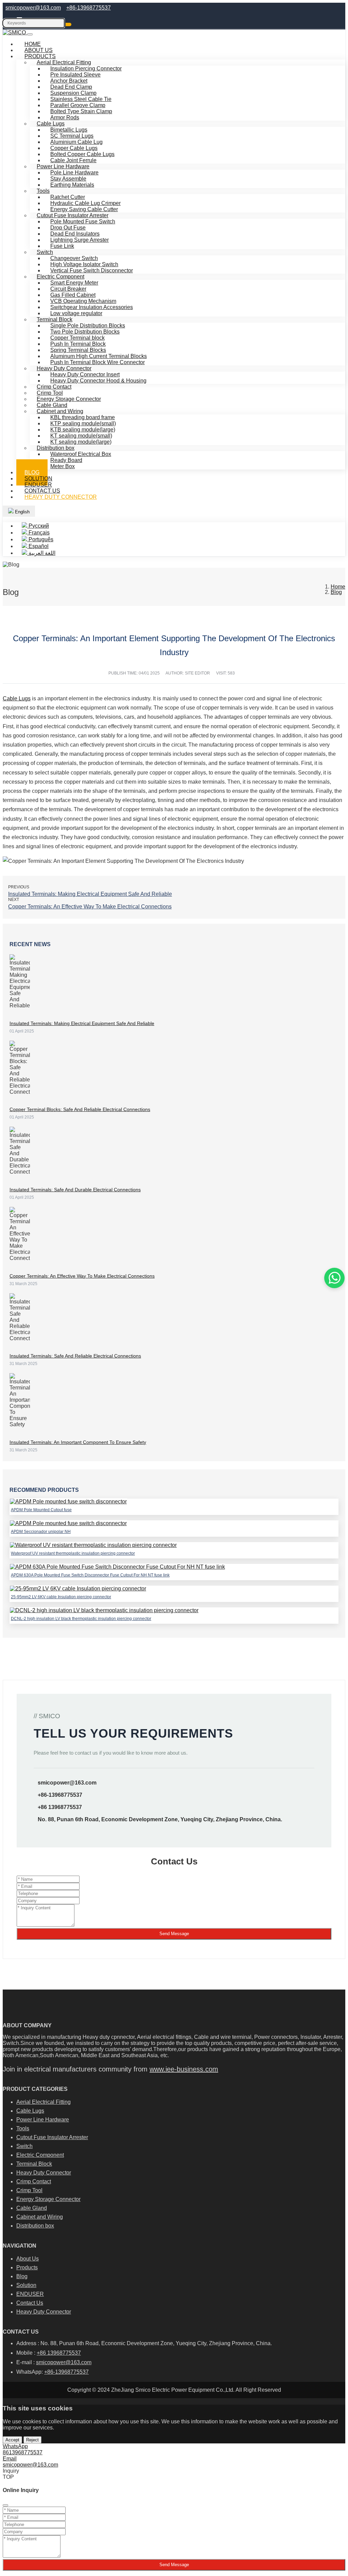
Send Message (174, 1934)
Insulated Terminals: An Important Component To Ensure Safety (78, 1442)
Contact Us (30, 2303)
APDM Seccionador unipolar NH (41, 1532)
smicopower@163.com (33, 8)
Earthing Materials (72, 185)
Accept (12, 2440)
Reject (32, 2440)
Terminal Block (34, 2164)
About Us (28, 2259)
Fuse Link (62, 246)
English (22, 512)
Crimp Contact (34, 2181)
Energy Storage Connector (48, 2199)
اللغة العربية (41, 553)
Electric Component (40, 2155)
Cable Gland (32, 2208)
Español (38, 546)
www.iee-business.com (184, 2069)
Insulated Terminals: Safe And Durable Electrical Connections (75, 1190)
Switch (24, 2146)
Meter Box (63, 466)
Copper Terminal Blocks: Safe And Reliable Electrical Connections (80, 1109)
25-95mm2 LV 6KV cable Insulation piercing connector (61, 1597)
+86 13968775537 (60, 1807)
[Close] (5, 2505)
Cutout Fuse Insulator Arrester (52, 2137)
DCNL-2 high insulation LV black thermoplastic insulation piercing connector (81, 1619)
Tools (43, 191)
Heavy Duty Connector (61, 497)
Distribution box (35, 2226)
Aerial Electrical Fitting (43, 2102)
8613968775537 (23, 2452)
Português (40, 539)
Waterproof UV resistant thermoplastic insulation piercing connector (73, 1553)
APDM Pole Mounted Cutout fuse (41, 1510)
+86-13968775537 (89, 8)
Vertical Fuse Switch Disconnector (92, 270)
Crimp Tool (29, 2190)
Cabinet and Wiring (40, 2217)
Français (38, 533)
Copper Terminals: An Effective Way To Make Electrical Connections (90, 907)
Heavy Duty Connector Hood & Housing (98, 381)
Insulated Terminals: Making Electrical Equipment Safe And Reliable (90, 894)
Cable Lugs (17, 698)
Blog (22, 2276)
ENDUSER (30, 2294)
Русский (38, 526)
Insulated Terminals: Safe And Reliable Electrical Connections (75, 1356)
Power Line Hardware (43, 2120)
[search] (68, 24)
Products (27, 2267)
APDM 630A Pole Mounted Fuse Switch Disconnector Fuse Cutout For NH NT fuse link (90, 1575)
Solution (26, 2285)
